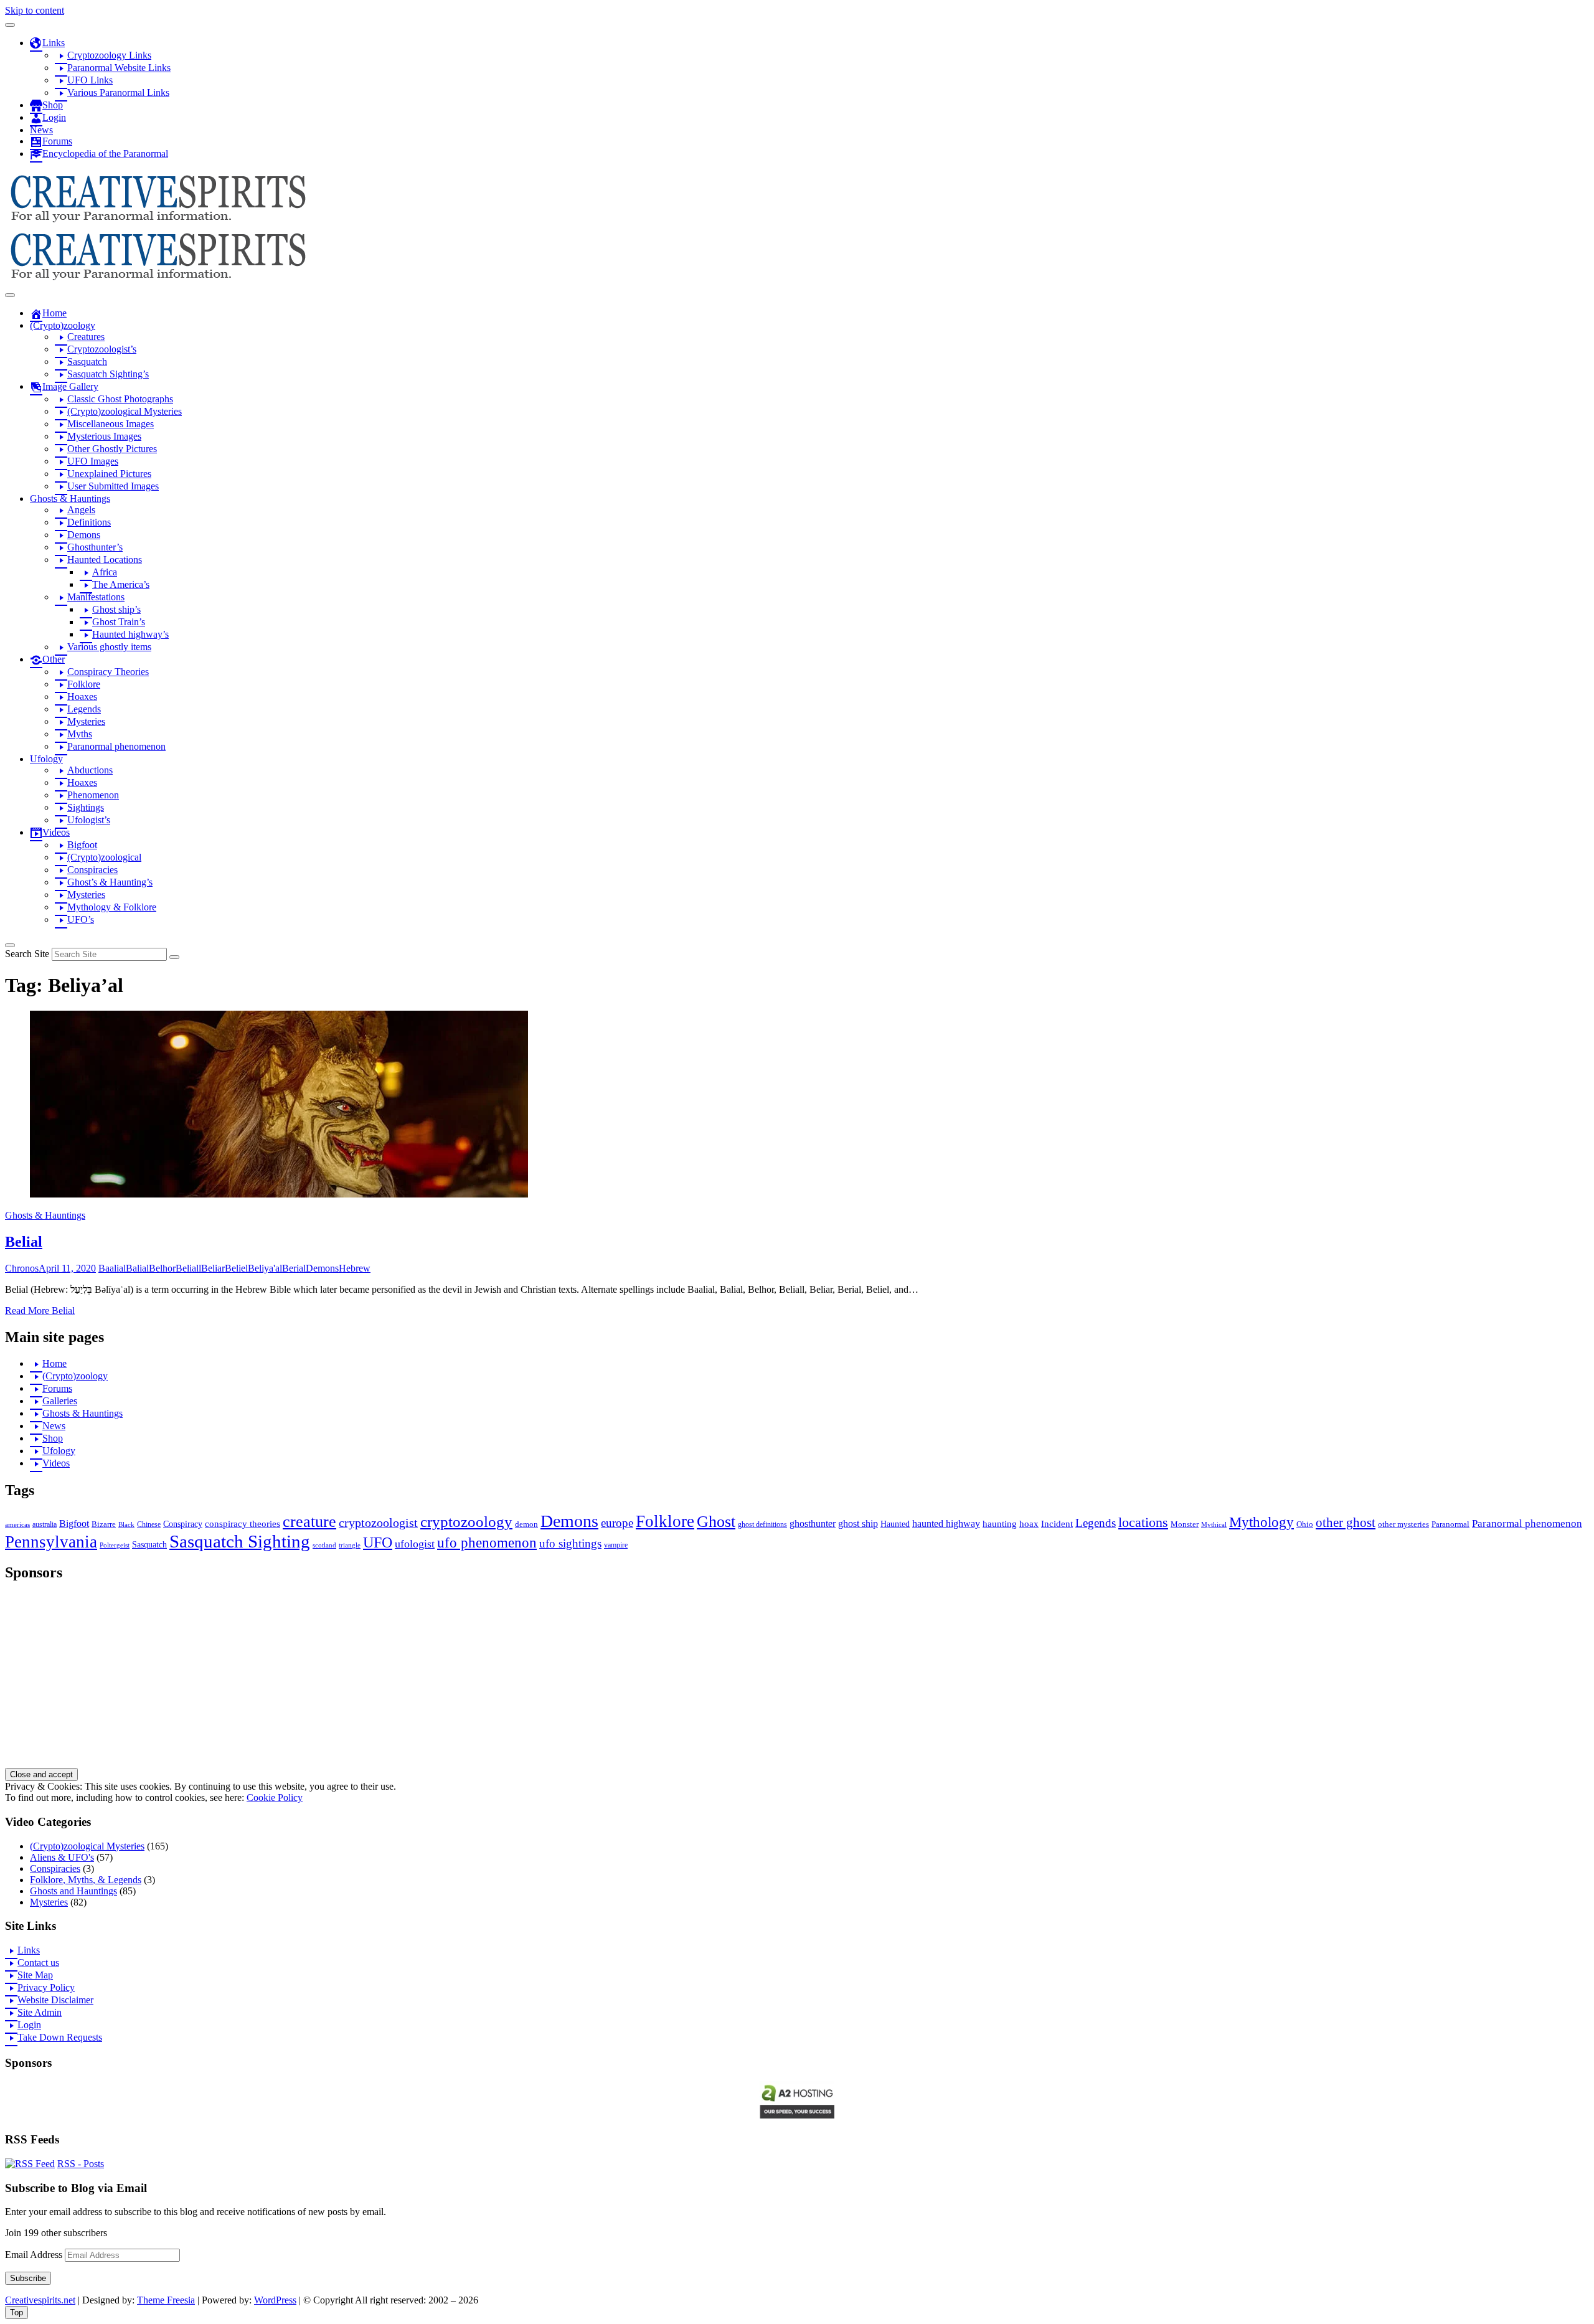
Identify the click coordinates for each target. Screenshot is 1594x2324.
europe (617, 1523)
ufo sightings (570, 1543)
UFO (378, 1542)
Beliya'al (265, 1268)
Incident (1057, 1524)
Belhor (162, 1268)
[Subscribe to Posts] (30, 2164)
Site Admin (40, 2012)
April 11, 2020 (67, 1268)
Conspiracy (183, 1524)
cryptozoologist (378, 1523)
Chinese (149, 1524)
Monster (1185, 1524)
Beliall (188, 1268)
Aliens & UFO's (62, 1857)
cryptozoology (466, 1522)
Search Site (27, 954)
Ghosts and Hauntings (73, 1891)
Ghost (716, 1522)
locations (1143, 1523)
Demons (322, 1268)
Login (29, 2025)
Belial (24, 1242)
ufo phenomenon (487, 1543)
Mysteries (49, 1902)
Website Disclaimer (55, 2000)
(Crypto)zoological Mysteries (87, 1846)
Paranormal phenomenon (1527, 1523)
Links (29, 1950)
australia (45, 1524)
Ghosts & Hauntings (45, 1215)
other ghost (1346, 1522)
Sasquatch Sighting (240, 1541)
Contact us (38, 1963)
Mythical (1214, 1525)
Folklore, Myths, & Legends (86, 1880)
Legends (1096, 1523)
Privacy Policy (46, 1987)
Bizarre (104, 1524)
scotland (324, 1545)
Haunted (895, 1524)
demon (526, 1524)
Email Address (35, 2255)
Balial (137, 1268)
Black (126, 1524)
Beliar (213, 1268)
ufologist (415, 1544)
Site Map (35, 1975)
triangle (350, 1545)
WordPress (275, 2300)
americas (17, 1524)
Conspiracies (55, 1868)
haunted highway (946, 1523)
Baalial (112, 1268)
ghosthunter (813, 1523)
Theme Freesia (166, 2300)
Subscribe (28, 2278)
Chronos (22, 1268)
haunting (1000, 1524)
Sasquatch (149, 1545)
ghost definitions (762, 1524)
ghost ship (858, 1524)
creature (309, 1522)
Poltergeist (115, 1545)
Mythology (1262, 1522)
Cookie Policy (275, 1797)
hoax (1029, 1524)
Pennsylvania (51, 1542)
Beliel (236, 1268)
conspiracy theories (243, 1524)
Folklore (665, 1521)
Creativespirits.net (40, 2300)
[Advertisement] (379, 1681)
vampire (616, 1545)
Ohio (1305, 1524)
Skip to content (35, 10)
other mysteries (1403, 1524)
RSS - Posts (81, 2164)
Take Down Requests (60, 2037)
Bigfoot (74, 1523)
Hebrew (355, 1268)
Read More (40, 1311)
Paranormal (1450, 1524)
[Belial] (279, 1194)
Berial (294, 1268)
